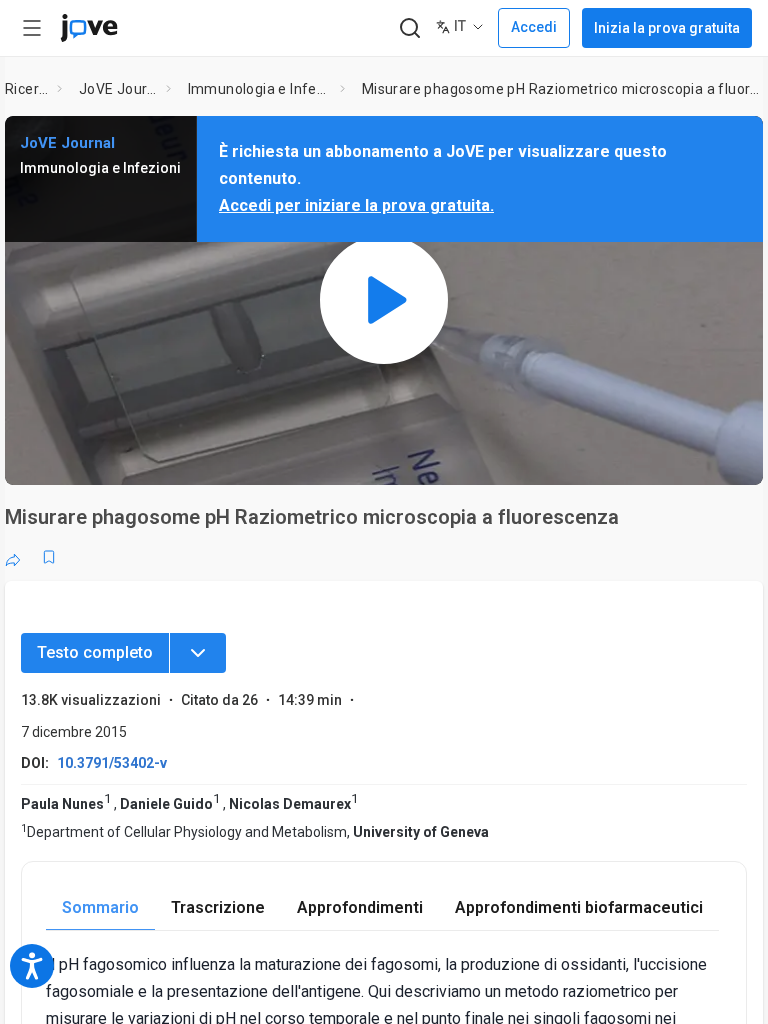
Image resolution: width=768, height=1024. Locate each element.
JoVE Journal (118, 89)
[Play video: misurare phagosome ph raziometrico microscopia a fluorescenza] (384, 300)
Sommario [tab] (100, 907)
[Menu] (198, 653)
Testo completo (95, 652)
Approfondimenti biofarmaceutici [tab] (579, 907)
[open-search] (409, 28)
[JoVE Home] (89, 28)
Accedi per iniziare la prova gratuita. (356, 205)
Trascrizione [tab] (218, 907)
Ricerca (27, 89)
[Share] (13, 557)
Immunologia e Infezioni (260, 89)
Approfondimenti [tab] (360, 907)
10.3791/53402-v (112, 763)
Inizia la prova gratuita (667, 28)
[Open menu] (32, 28)
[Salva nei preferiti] (49, 557)
